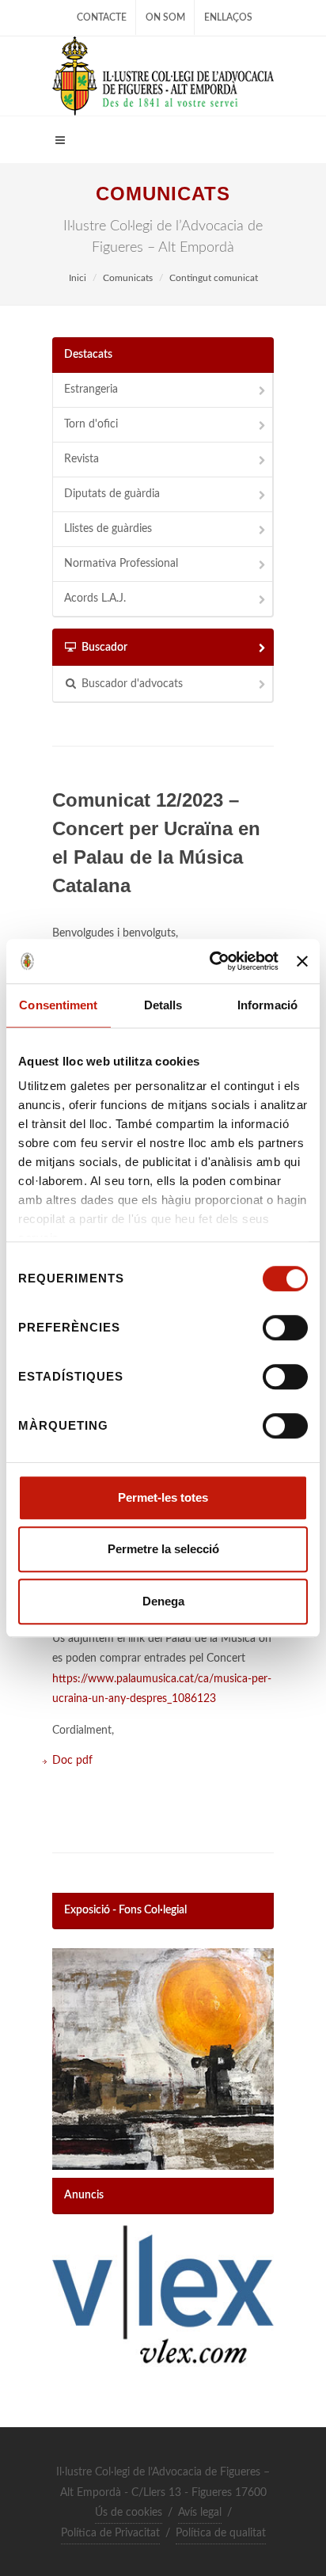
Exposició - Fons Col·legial (125, 1910)
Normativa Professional (121, 564)
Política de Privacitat (110, 2533)
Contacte (102, 17)
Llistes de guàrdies (108, 529)
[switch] (285, 1328)
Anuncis (84, 2195)
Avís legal (200, 2513)
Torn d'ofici (91, 424)
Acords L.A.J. (95, 598)
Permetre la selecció (163, 1549)
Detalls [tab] (163, 1005)
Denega (163, 1601)
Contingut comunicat (214, 278)
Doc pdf (72, 1761)
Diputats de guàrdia (112, 494)
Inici (78, 278)
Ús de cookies (129, 2513)
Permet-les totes (163, 1497)
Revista (81, 459)
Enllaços (228, 17)
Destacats (88, 355)
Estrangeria (91, 389)
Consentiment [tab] (58, 1005)
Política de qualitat (221, 2533)
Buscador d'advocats (132, 684)
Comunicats (128, 278)
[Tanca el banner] (302, 961)
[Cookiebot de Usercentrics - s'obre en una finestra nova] (211, 961)
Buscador (104, 648)
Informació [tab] (267, 1005)
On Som (165, 17)
